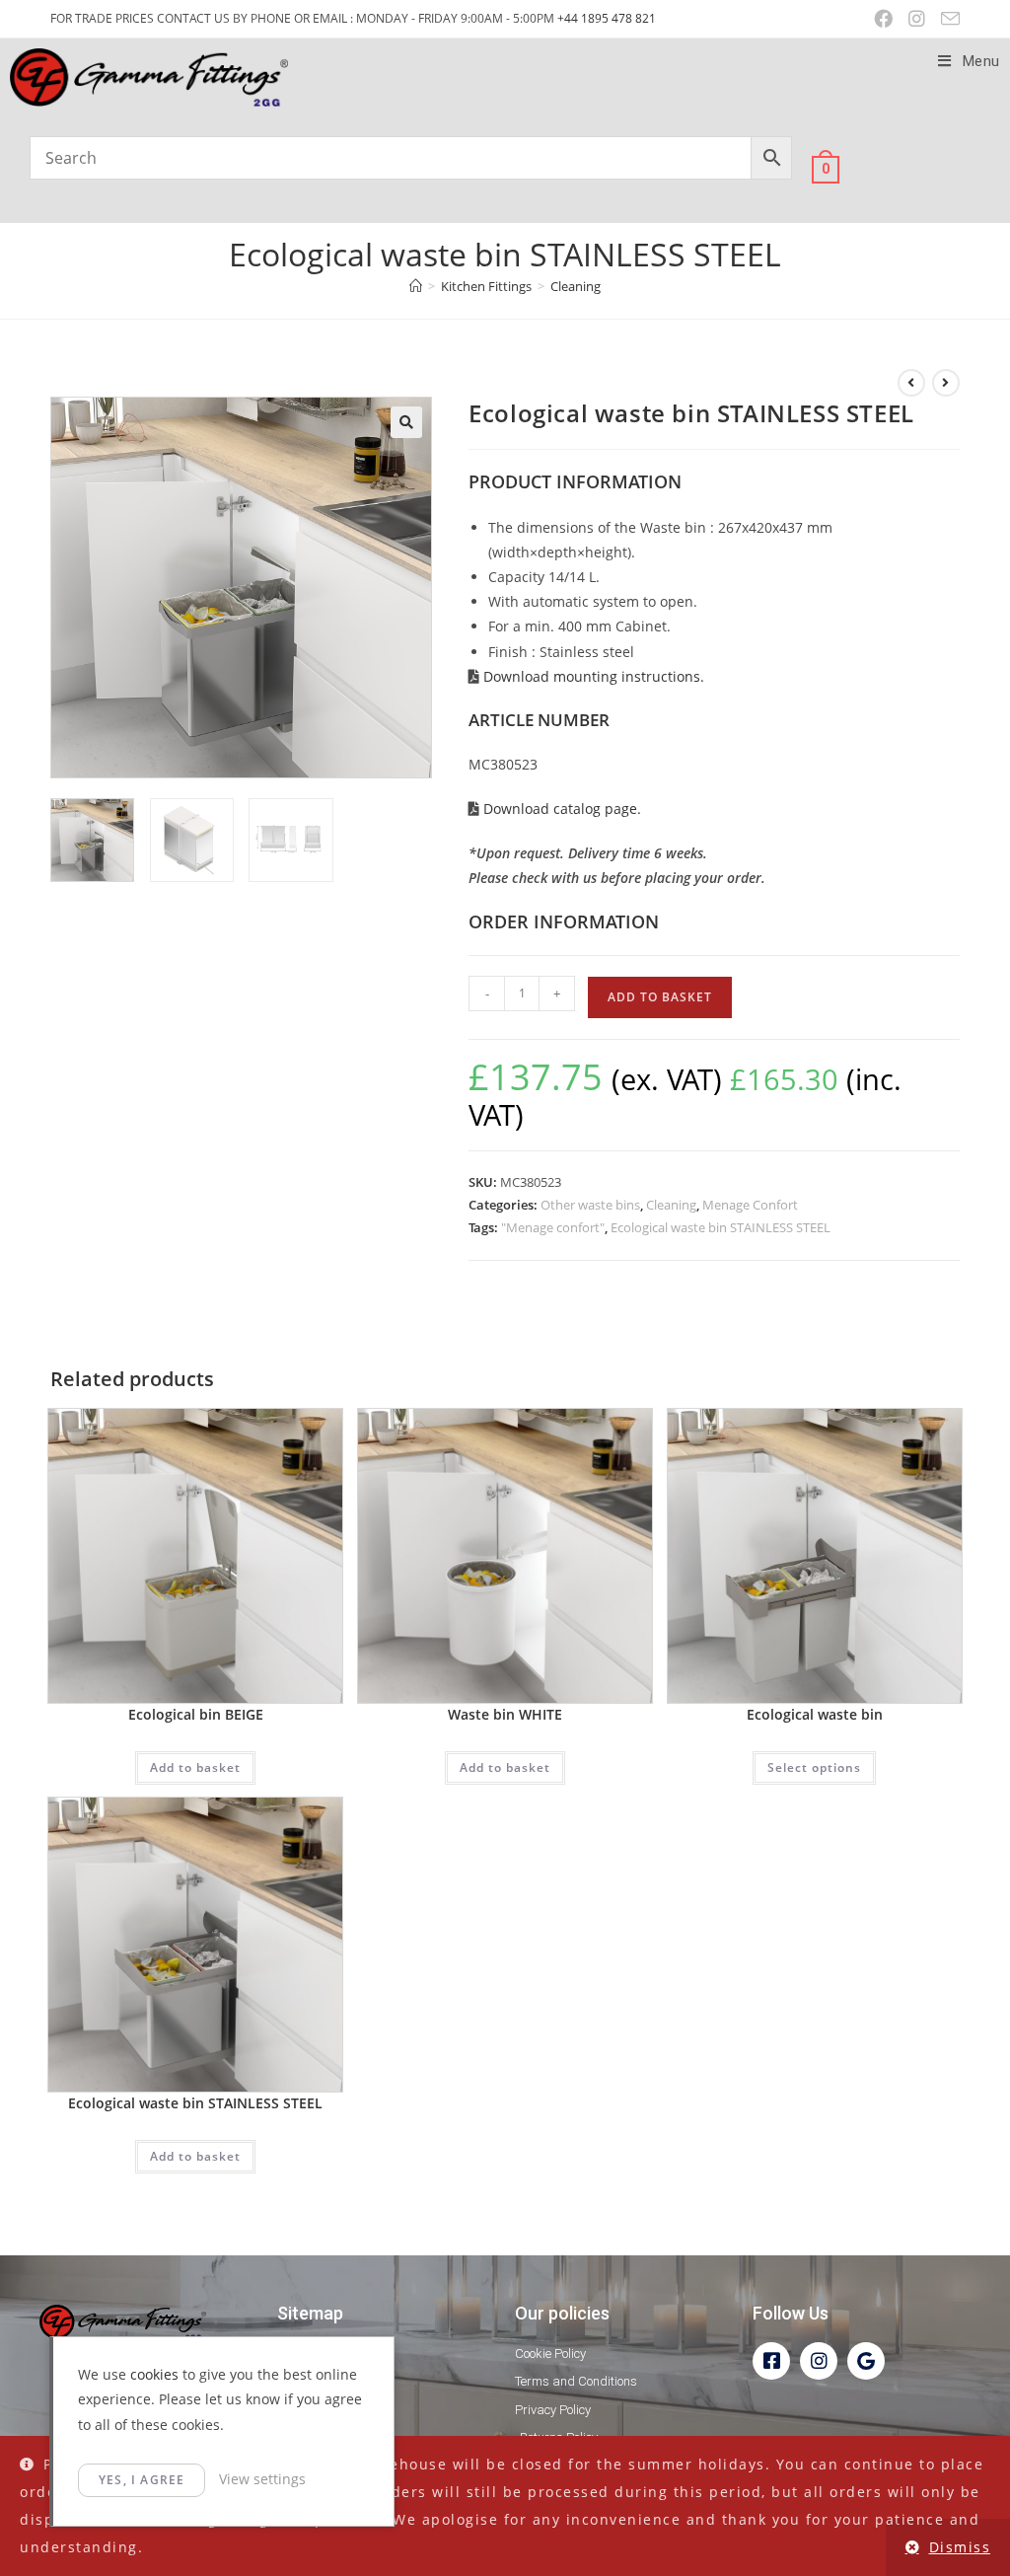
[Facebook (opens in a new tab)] (883, 19)
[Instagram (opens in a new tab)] (917, 19)
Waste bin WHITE (505, 1714)
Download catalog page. (560, 809)
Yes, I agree (142, 2480)
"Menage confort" (553, 1227)
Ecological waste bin (815, 1714)
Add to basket (660, 997)
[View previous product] (911, 383)
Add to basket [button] (195, 1767)
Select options (814, 1767)
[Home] (416, 286)
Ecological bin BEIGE (196, 1714)
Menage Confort (750, 1205)
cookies (154, 2374)
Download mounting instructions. (592, 676)
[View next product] (946, 383)
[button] (406, 422)
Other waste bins (590, 1205)
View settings (262, 2479)
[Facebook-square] (771, 2361)
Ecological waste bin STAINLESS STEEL (721, 1227)
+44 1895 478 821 (607, 18)
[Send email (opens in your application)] (946, 19)
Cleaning (576, 286)
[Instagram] (819, 2361)
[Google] (866, 2361)
